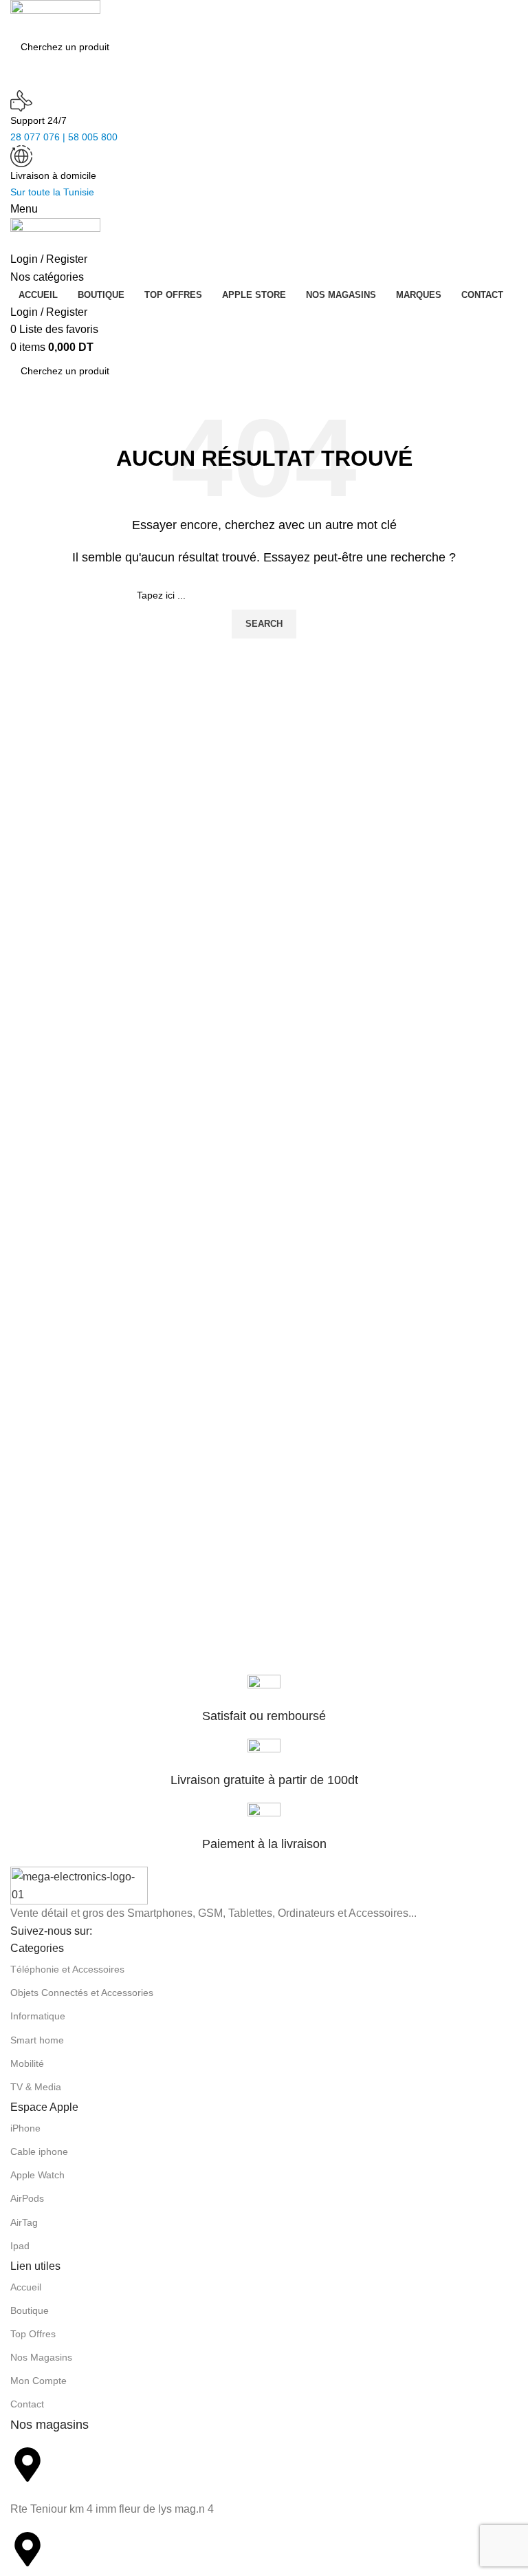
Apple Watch (37, 2175)
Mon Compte (38, 2381)
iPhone (25, 2128)
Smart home (37, 2040)
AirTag (24, 2222)
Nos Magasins (41, 2357)
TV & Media (36, 2087)
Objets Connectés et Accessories (82, 1993)
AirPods (27, 2198)
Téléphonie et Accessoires (67, 1969)
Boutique (30, 2310)
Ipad (20, 2246)
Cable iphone (39, 2151)
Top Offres (33, 2334)
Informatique (38, 2016)
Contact (27, 2404)
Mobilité (27, 2063)
